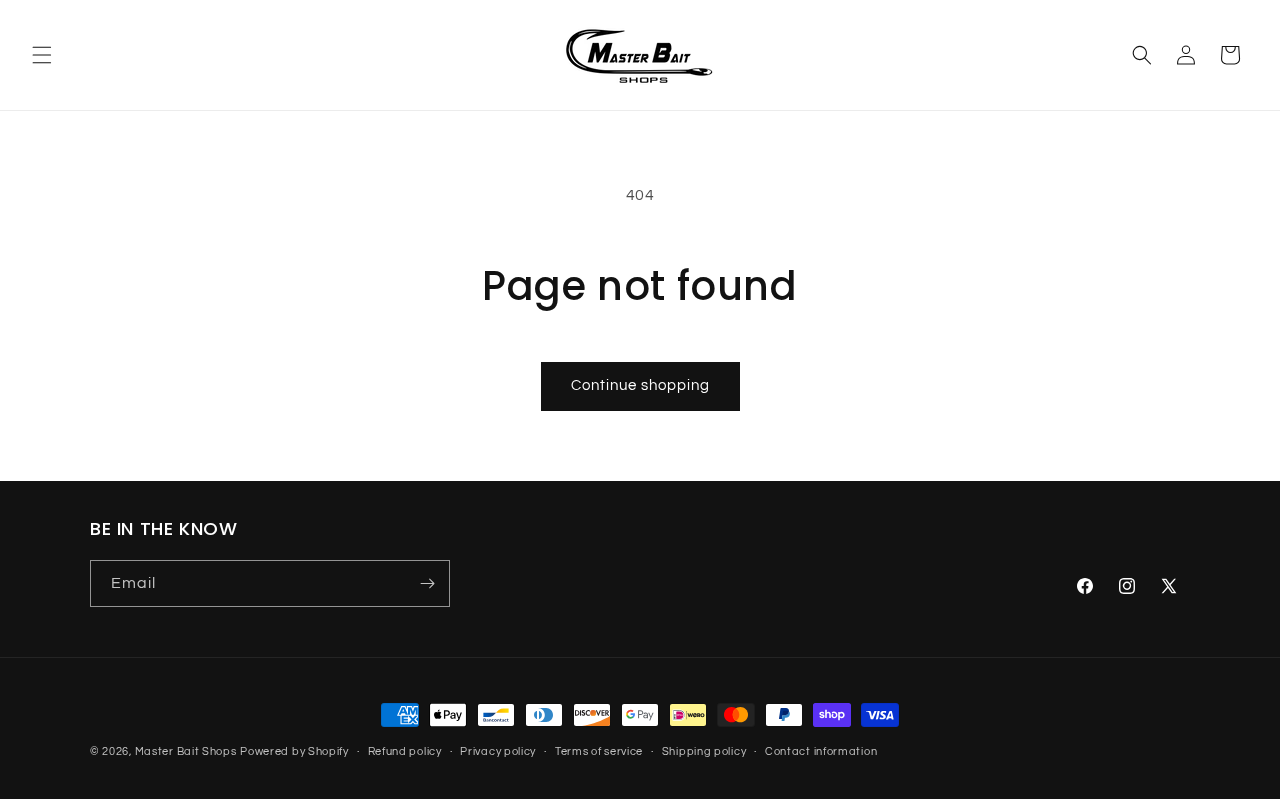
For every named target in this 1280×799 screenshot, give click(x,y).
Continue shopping (640, 385)
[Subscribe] (427, 583)
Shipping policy (704, 751)
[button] (42, 55)
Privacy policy (498, 751)
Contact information (821, 751)
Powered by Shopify (294, 751)
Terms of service (599, 751)
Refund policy (405, 751)
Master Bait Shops (186, 751)
